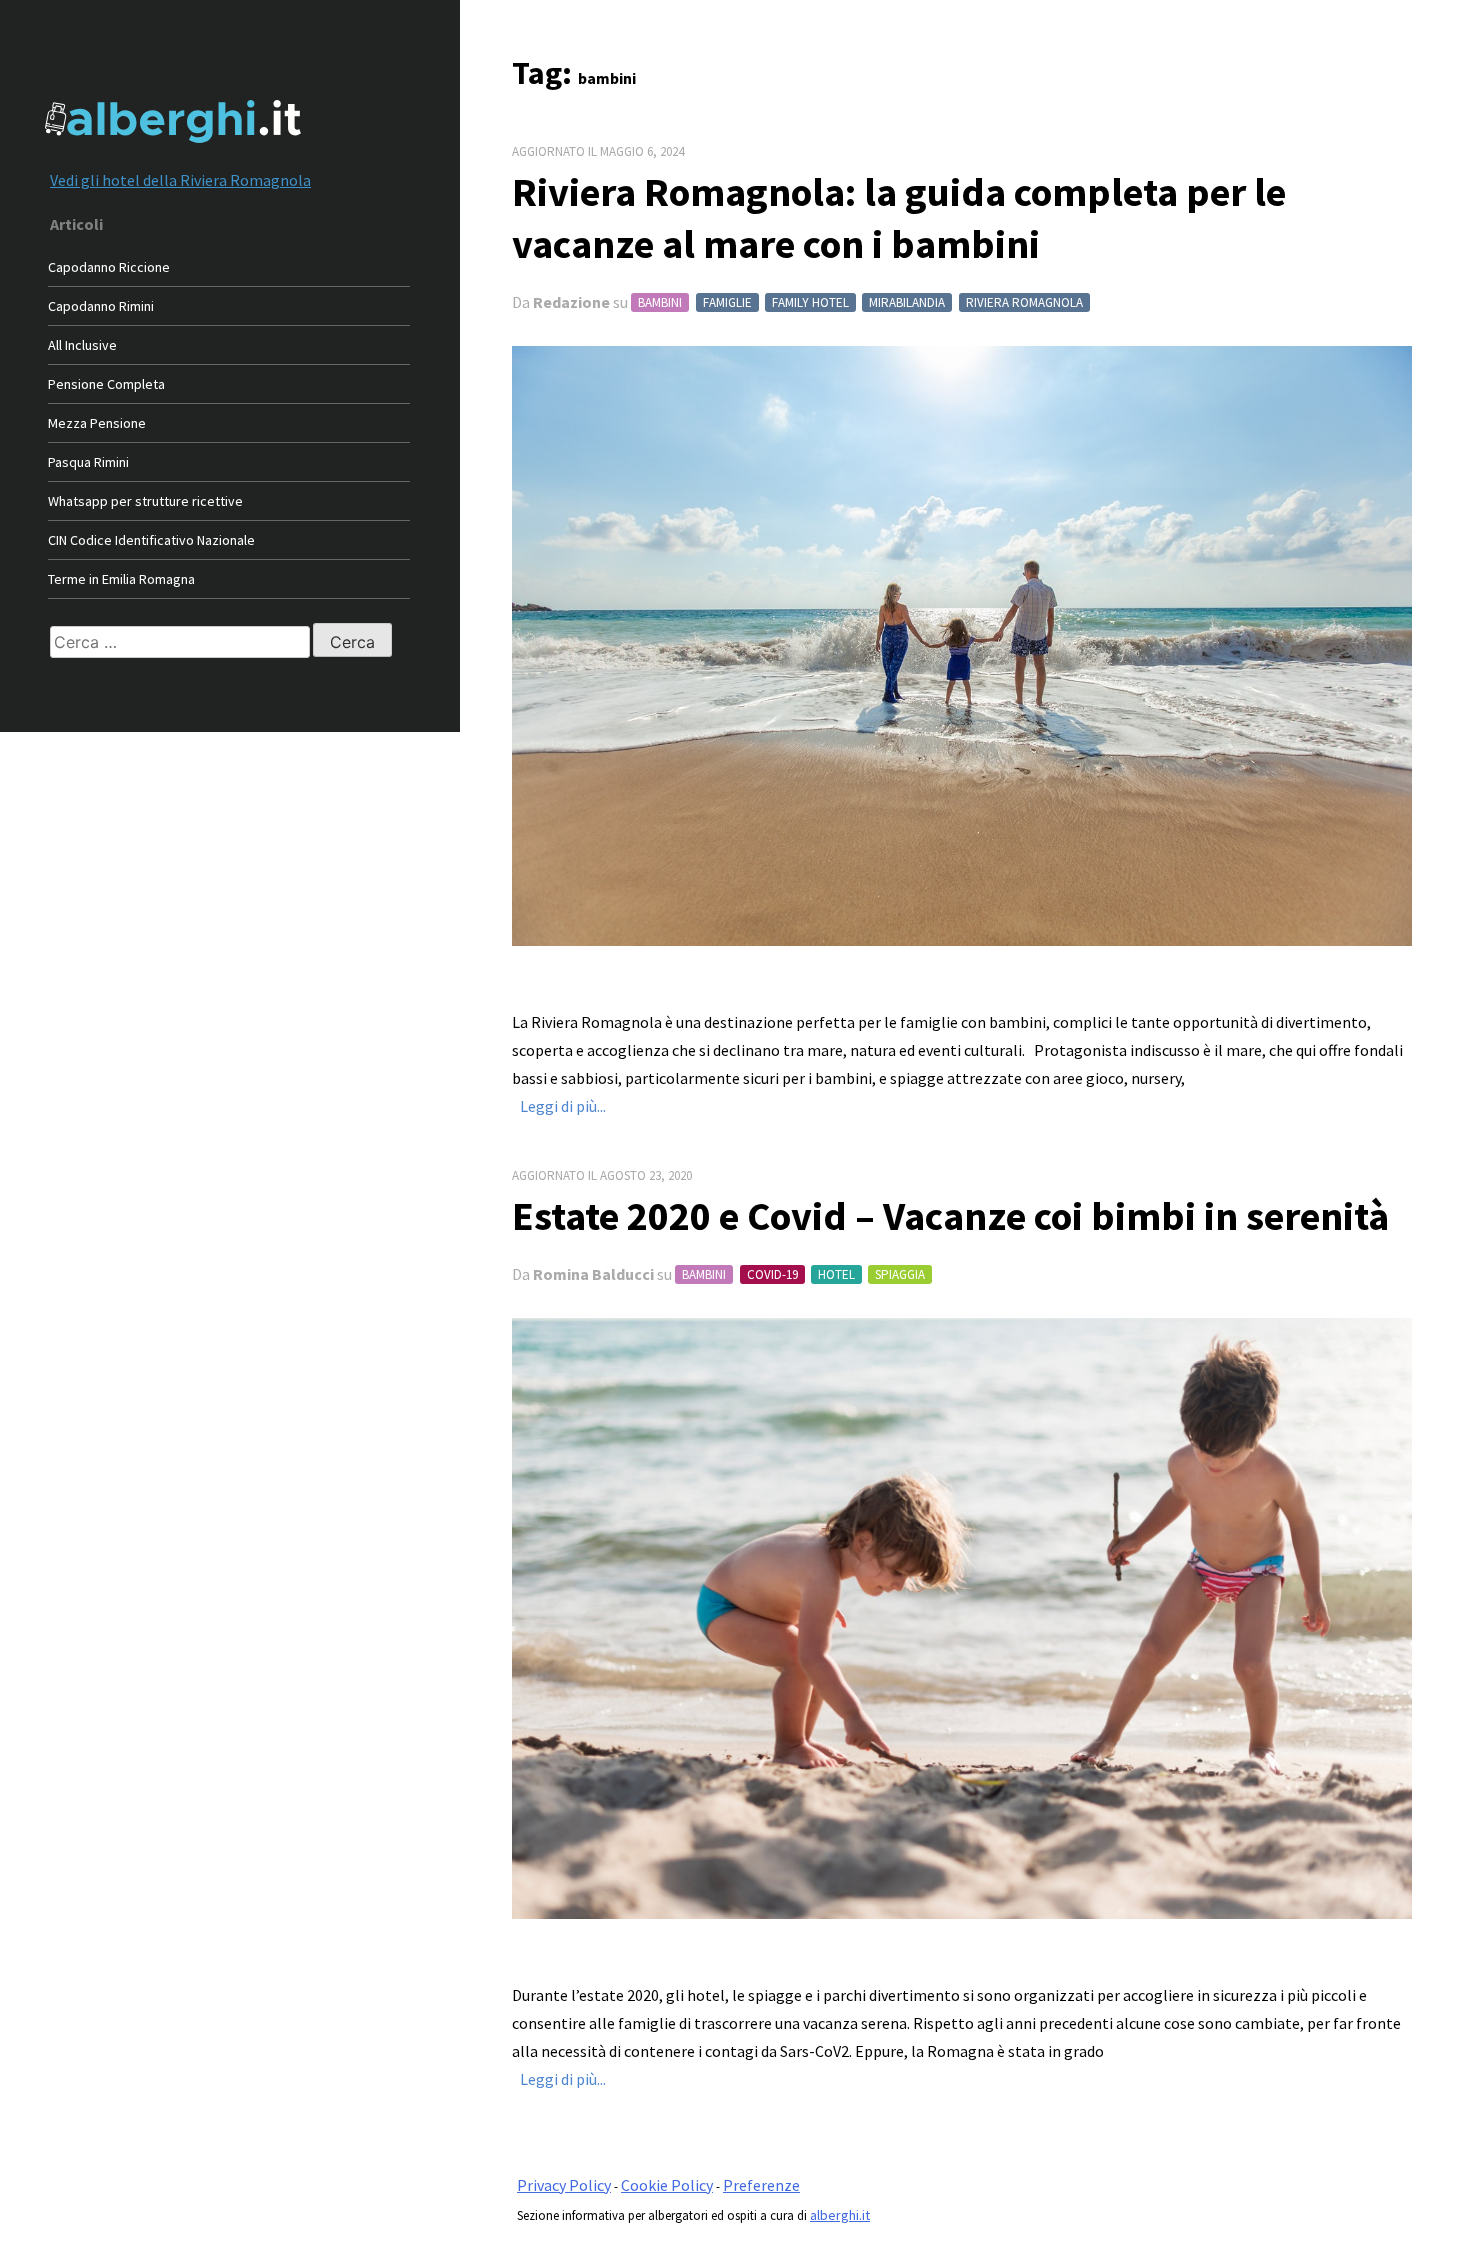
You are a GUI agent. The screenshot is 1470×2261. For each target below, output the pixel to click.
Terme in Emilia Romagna (121, 579)
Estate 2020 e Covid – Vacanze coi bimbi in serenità (950, 1216)
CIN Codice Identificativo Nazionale (151, 540)
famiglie (727, 302)
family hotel (810, 302)
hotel (836, 1274)
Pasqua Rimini (88, 462)
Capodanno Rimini (101, 306)
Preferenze (761, 2185)
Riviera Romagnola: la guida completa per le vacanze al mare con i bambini (899, 218)
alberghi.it (840, 2215)
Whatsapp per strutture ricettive (145, 501)
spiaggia (900, 1274)
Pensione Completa (106, 384)
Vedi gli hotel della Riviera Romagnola (180, 180)
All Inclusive (82, 345)
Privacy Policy (564, 2185)
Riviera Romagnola (1024, 302)
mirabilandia (907, 302)
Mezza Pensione (97, 423)
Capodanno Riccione (109, 267)
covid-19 (772, 1274)
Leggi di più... (563, 1106)
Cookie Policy (667, 2185)
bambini (660, 302)
